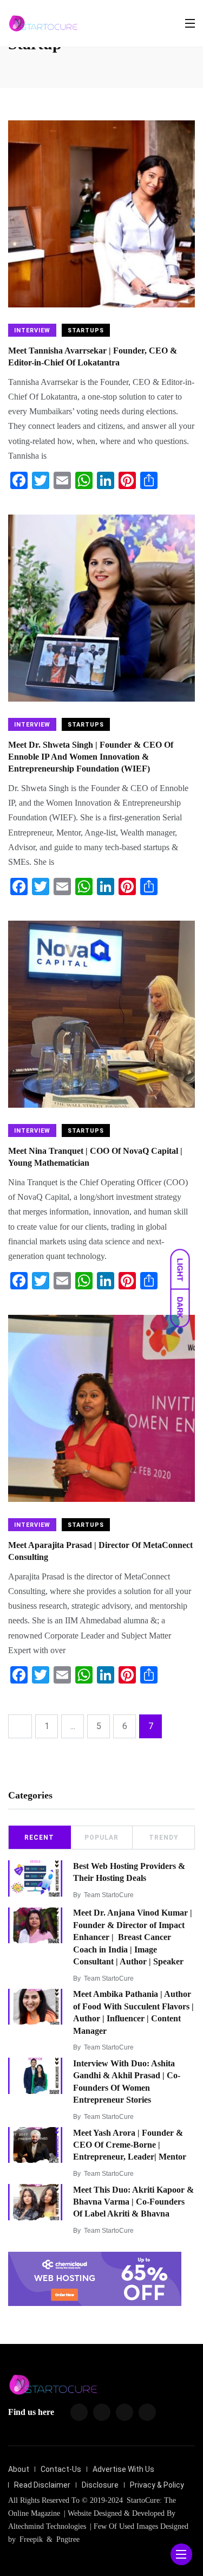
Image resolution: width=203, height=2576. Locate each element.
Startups (86, 330)
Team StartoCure (109, 1895)
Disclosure (100, 2485)
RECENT (39, 1838)
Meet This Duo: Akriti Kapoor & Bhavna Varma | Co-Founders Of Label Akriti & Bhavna (133, 2202)
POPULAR (101, 1838)
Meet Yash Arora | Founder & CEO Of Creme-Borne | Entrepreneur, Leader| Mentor (130, 2145)
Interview (32, 330)
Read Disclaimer (42, 2485)
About (19, 2469)
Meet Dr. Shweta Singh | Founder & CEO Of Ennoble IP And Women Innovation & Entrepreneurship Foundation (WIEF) (91, 757)
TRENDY (164, 1838)
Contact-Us (61, 2469)
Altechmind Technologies (47, 2526)
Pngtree (68, 2539)
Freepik (31, 2539)
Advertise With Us (123, 2469)
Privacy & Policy (157, 2485)
